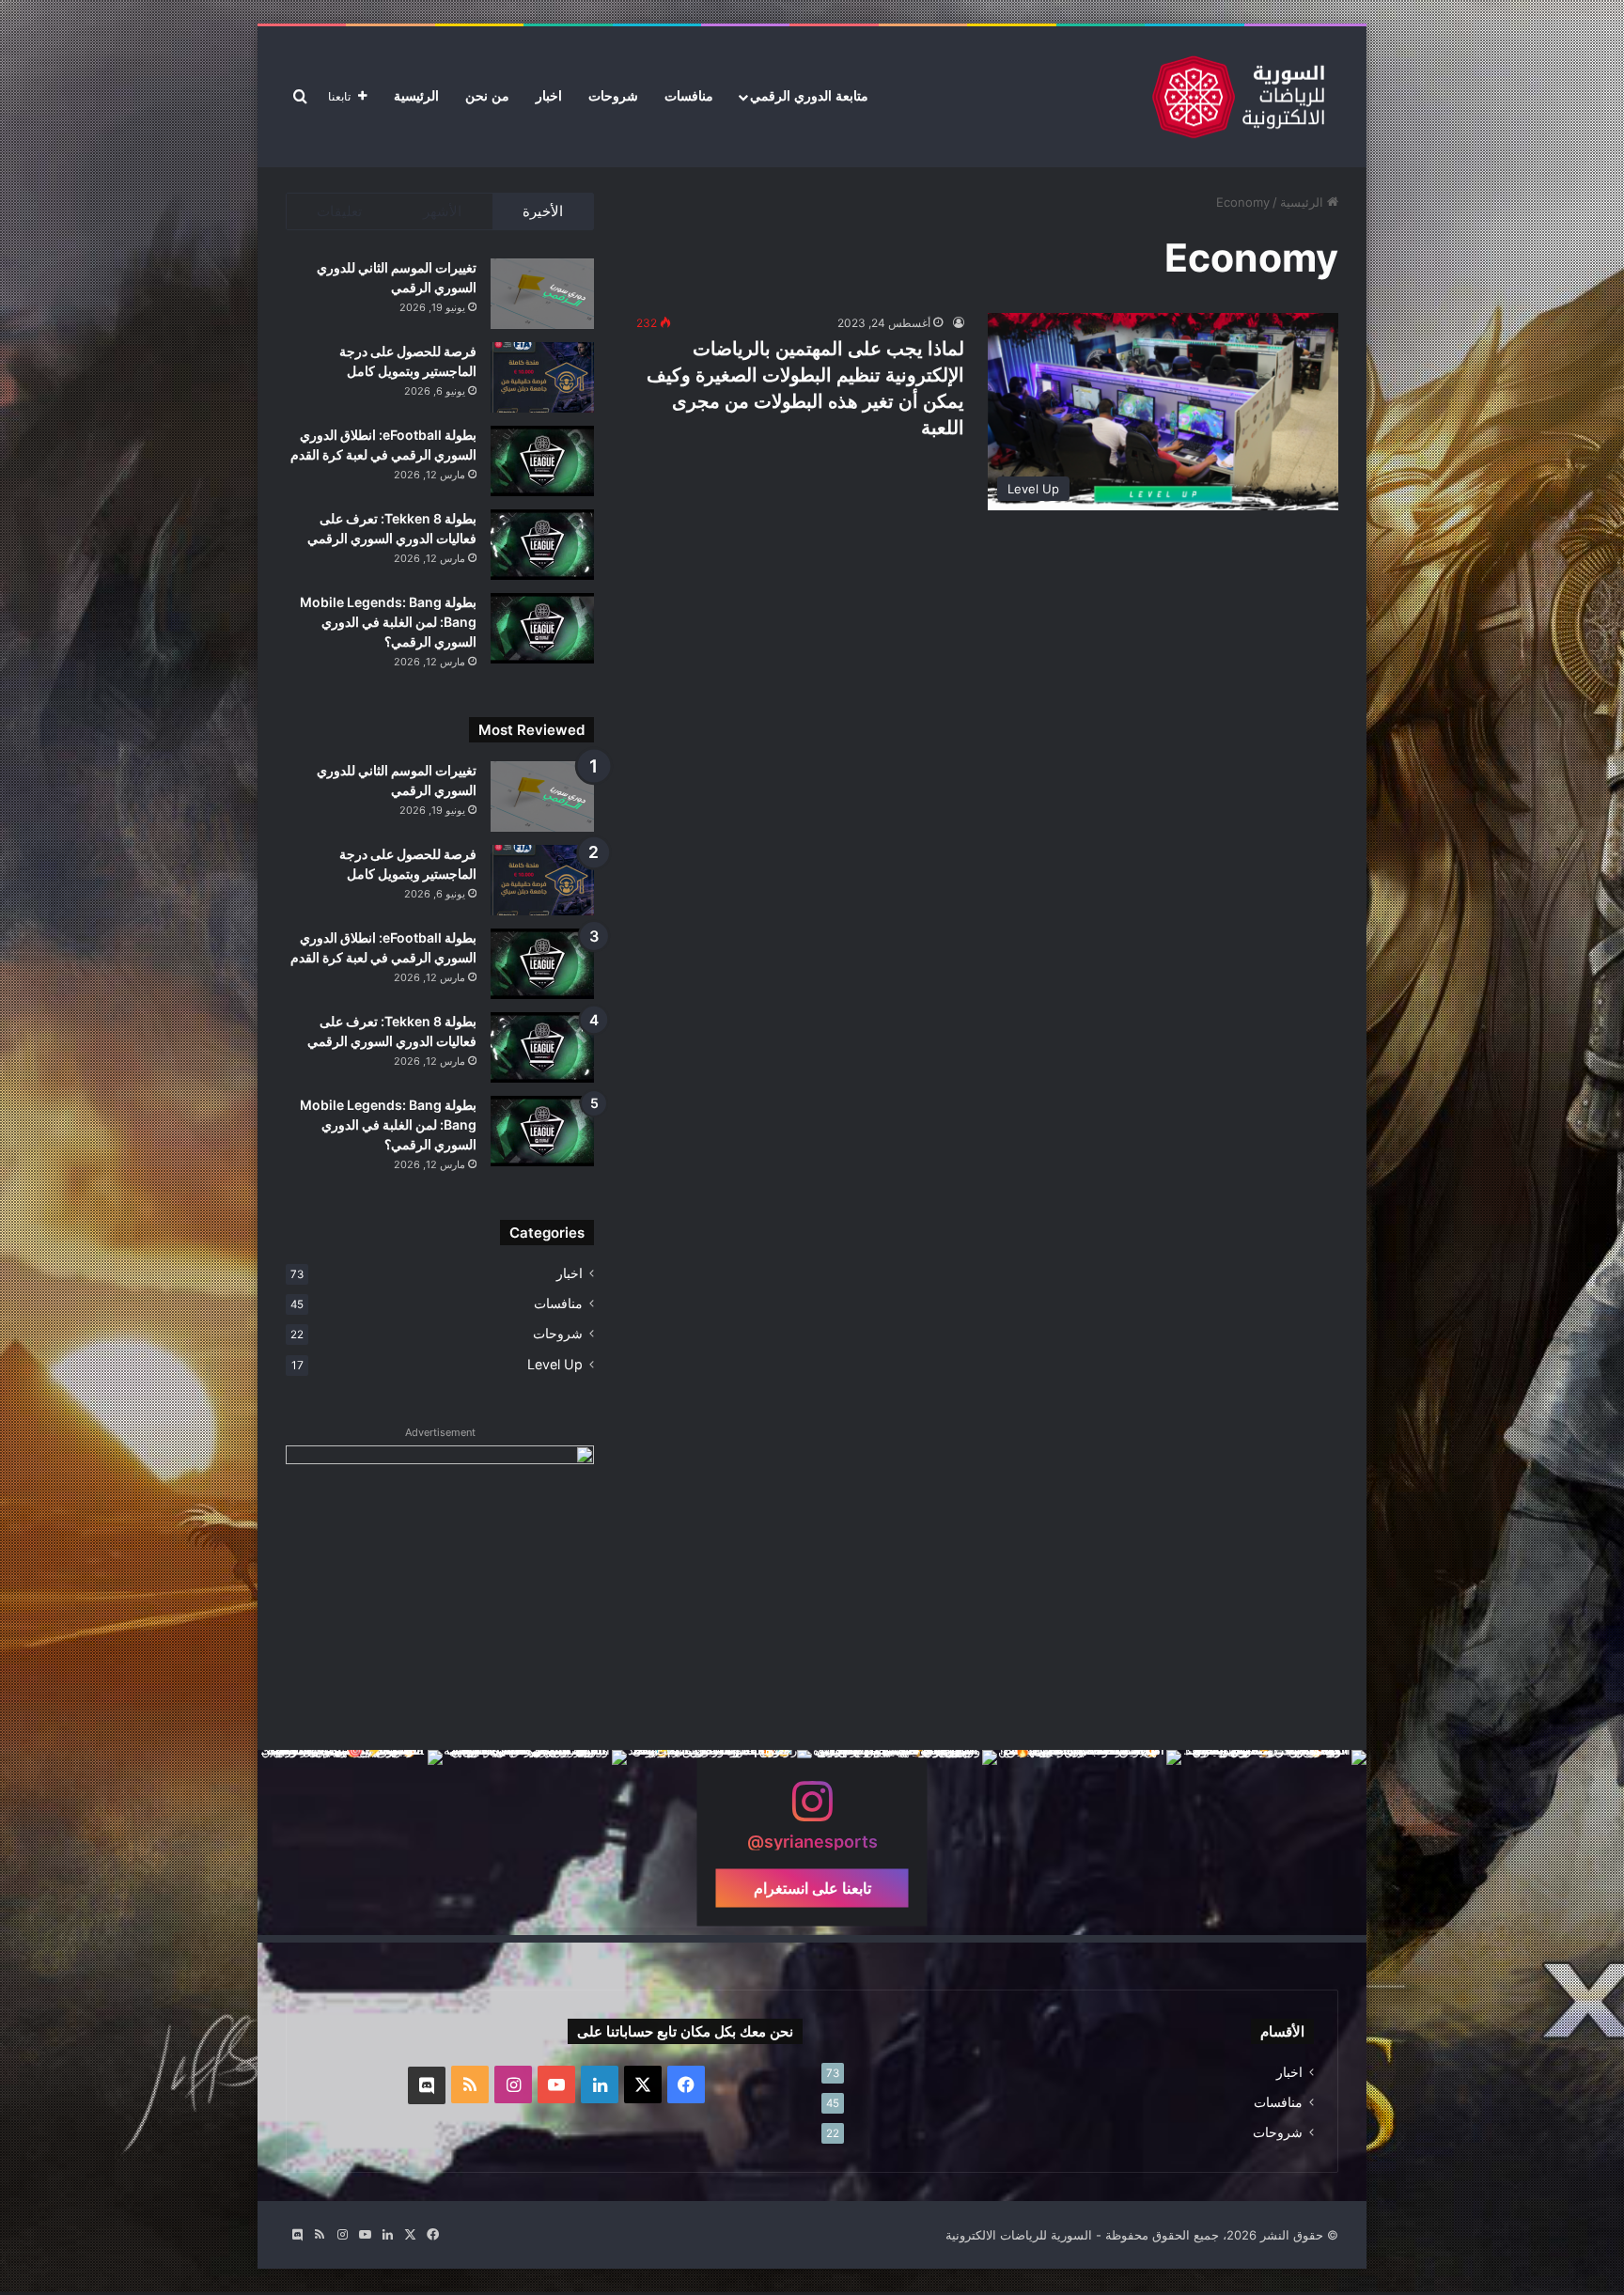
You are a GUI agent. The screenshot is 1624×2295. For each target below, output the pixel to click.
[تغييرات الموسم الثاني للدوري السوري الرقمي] (542, 294)
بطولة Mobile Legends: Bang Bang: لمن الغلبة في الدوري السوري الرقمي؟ (388, 622)
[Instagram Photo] (1274, 1842)
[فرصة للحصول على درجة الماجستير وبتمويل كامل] (542, 377)
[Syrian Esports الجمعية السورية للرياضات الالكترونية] (1238, 97)
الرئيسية (416, 96)
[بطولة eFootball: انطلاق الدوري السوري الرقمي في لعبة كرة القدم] (542, 461)
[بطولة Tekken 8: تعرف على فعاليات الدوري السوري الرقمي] (542, 545)
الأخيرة (543, 211)
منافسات (689, 96)
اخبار (549, 96)
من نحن (487, 96)
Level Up (555, 1364)
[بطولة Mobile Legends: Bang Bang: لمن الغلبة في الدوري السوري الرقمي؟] (542, 628)
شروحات (613, 96)
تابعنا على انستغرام (812, 1888)
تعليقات (339, 211)
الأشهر (442, 211)
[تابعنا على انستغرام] (812, 1811)
